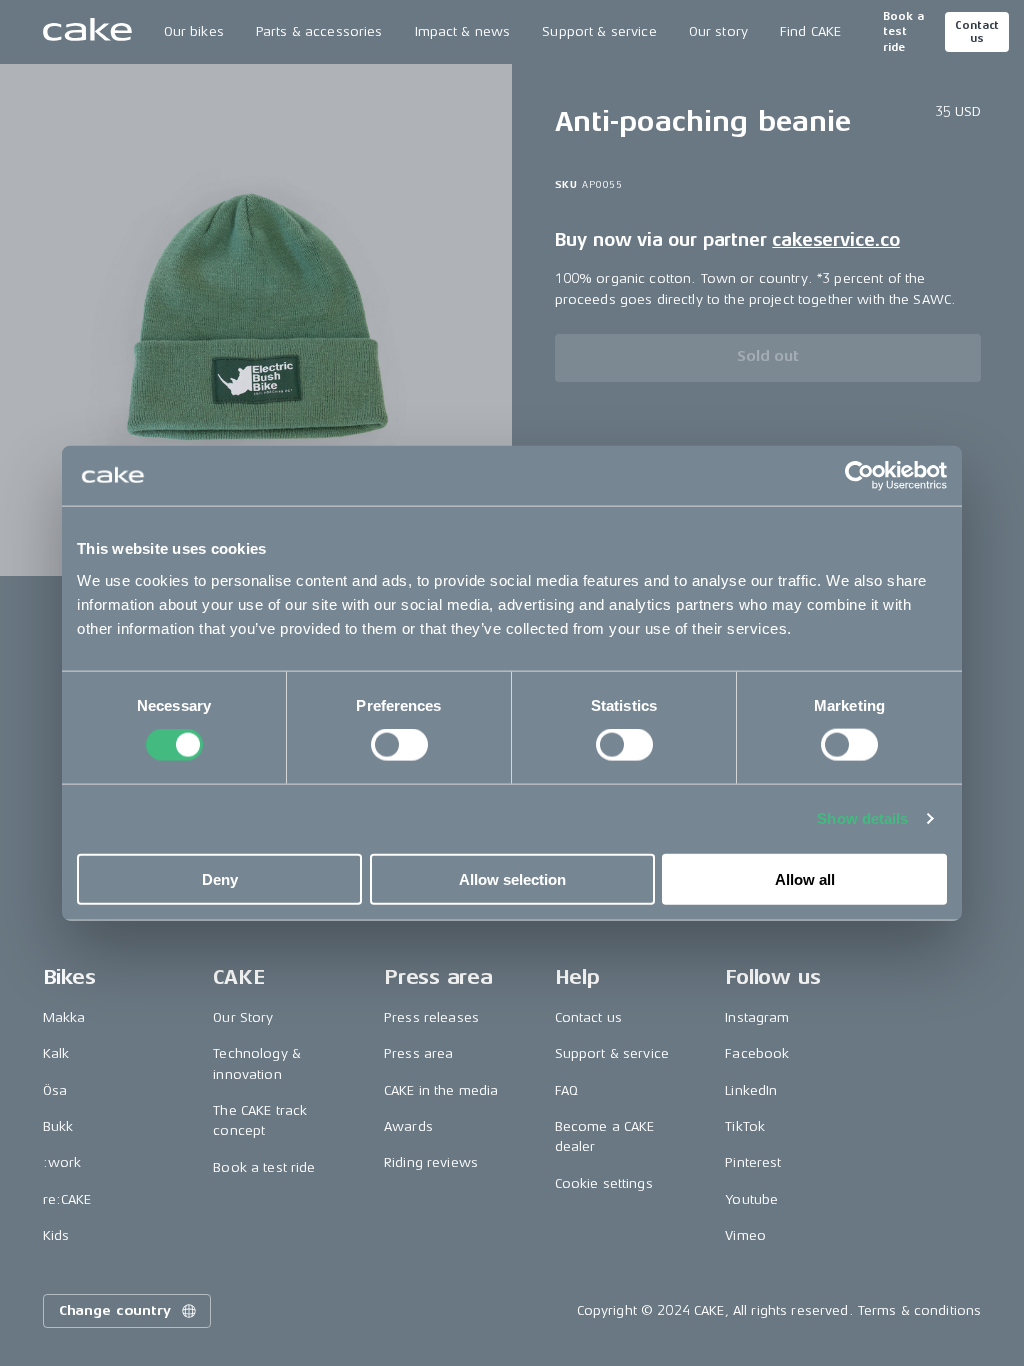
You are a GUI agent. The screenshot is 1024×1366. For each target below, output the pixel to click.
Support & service (599, 31)
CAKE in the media (441, 1090)
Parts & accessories (319, 31)
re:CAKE (67, 1199)
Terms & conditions (920, 1310)
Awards (408, 1126)
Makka (64, 1017)
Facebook (757, 1053)
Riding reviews (431, 1162)
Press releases (431, 1017)
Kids (56, 1235)
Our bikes (194, 31)
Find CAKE (810, 31)
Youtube (751, 1199)
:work (62, 1162)
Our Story (243, 1017)
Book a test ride (903, 32)
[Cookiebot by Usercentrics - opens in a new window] (859, 476)
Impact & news (463, 31)
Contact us (977, 32)
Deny (220, 878)
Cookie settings (604, 1183)
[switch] (399, 745)
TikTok (745, 1126)
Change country (115, 1310)
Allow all (805, 878)
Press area (418, 1053)
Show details (862, 818)
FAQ (566, 1090)
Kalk (56, 1053)
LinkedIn (751, 1090)
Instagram (757, 1017)
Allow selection (512, 878)
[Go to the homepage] (87, 32)
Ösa (55, 1090)
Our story (718, 31)
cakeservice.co (835, 240)
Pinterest (753, 1162)
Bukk (58, 1126)
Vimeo (745, 1235)
